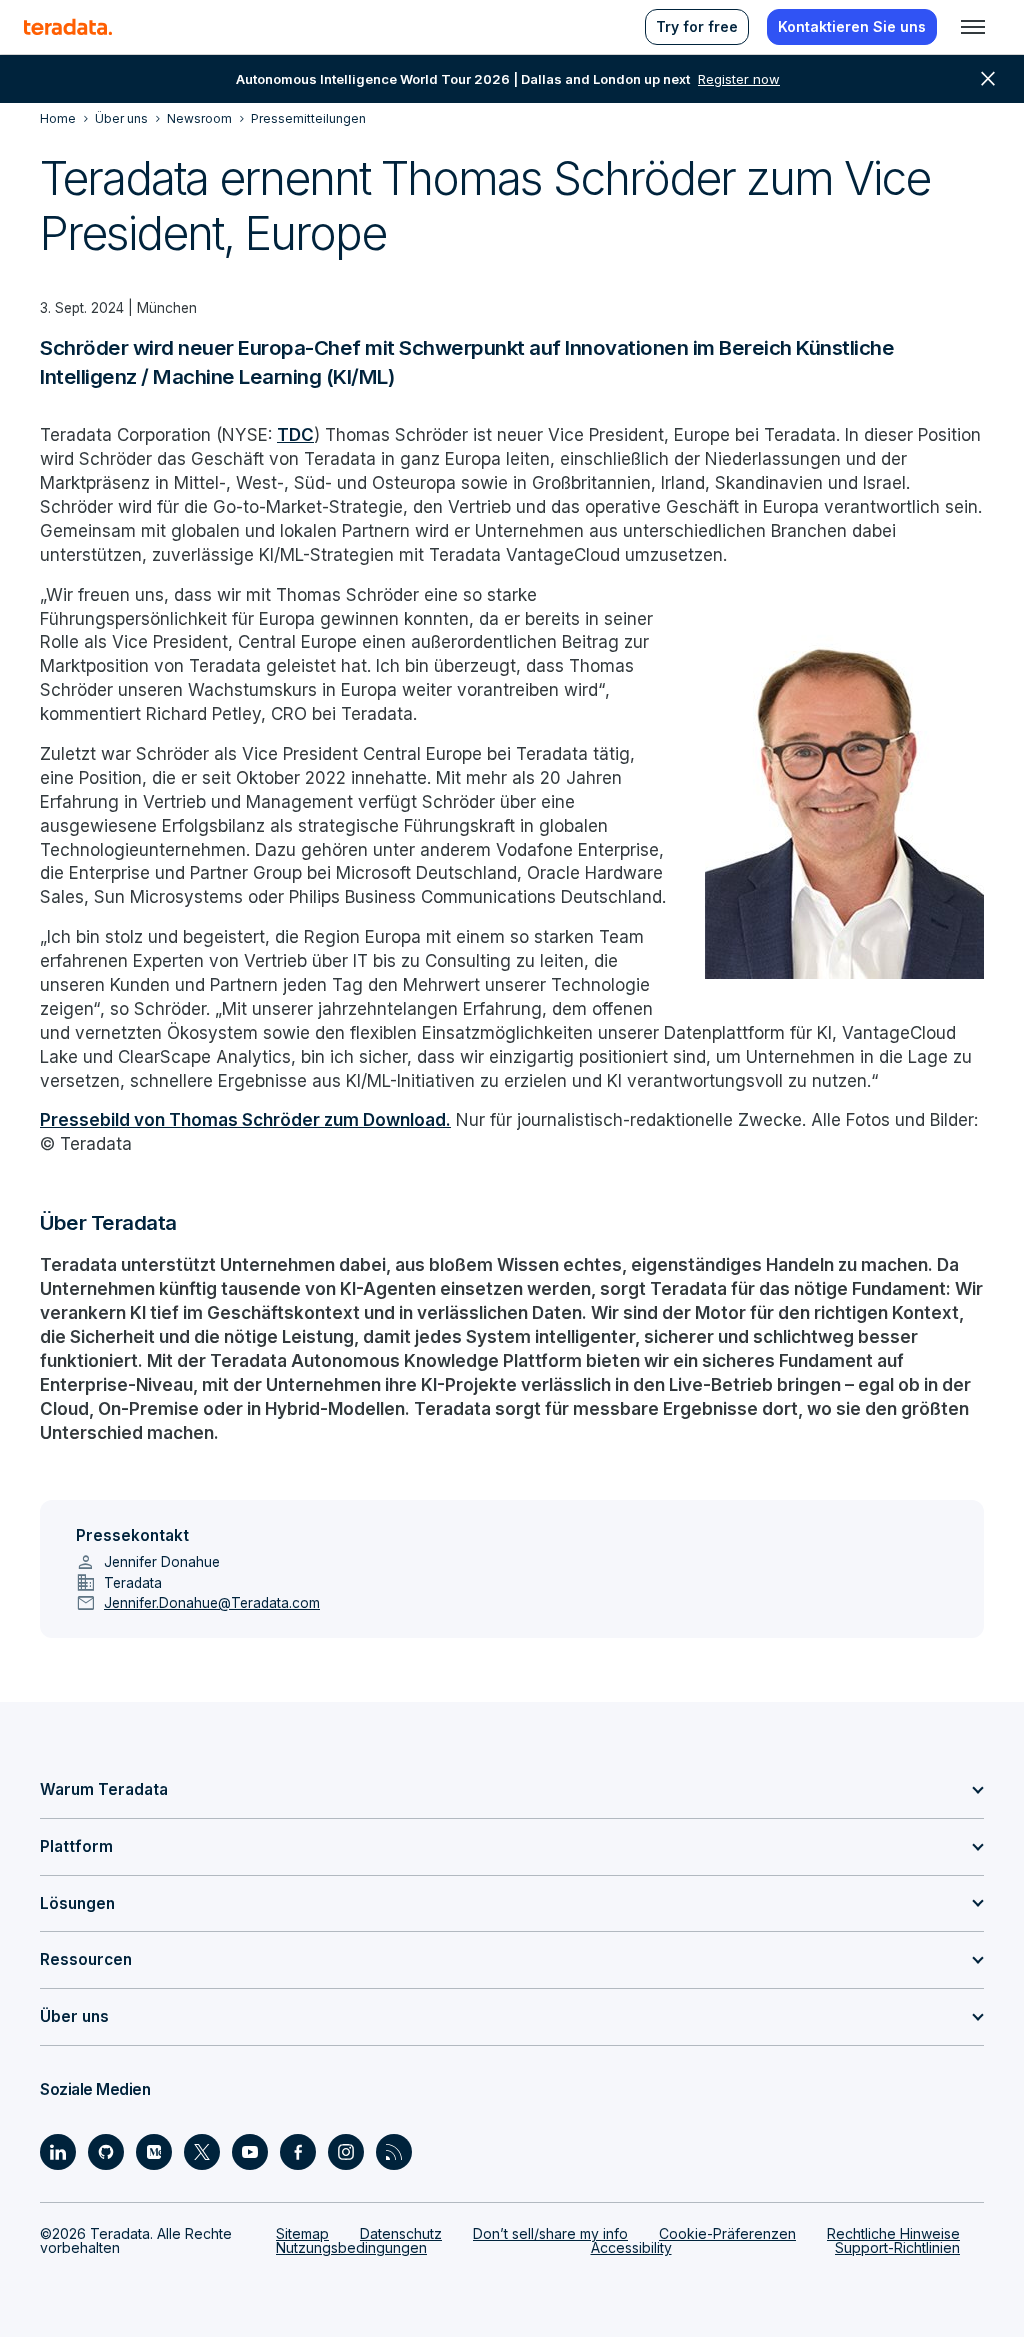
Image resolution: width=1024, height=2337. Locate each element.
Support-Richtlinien (897, 2247)
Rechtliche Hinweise (893, 2233)
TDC (295, 434)
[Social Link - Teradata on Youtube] (250, 2152)
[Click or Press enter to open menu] (973, 27)
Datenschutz (401, 2233)
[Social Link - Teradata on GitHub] (106, 2152)
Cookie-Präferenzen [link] (727, 2233)
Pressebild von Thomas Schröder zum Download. (245, 1119)
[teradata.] (68, 27)
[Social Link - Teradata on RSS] (394, 2152)
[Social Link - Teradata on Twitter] (202, 2152)
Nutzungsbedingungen (351, 2247)
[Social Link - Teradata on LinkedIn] (58, 2152)
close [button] (988, 79)
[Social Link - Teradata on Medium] (154, 2152)
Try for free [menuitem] (697, 26)
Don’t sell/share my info (550, 2233)
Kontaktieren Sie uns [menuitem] (852, 26)
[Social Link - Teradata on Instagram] (346, 2152)
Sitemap (302, 2233)
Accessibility (631, 2247)
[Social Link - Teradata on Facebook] (298, 2152)
